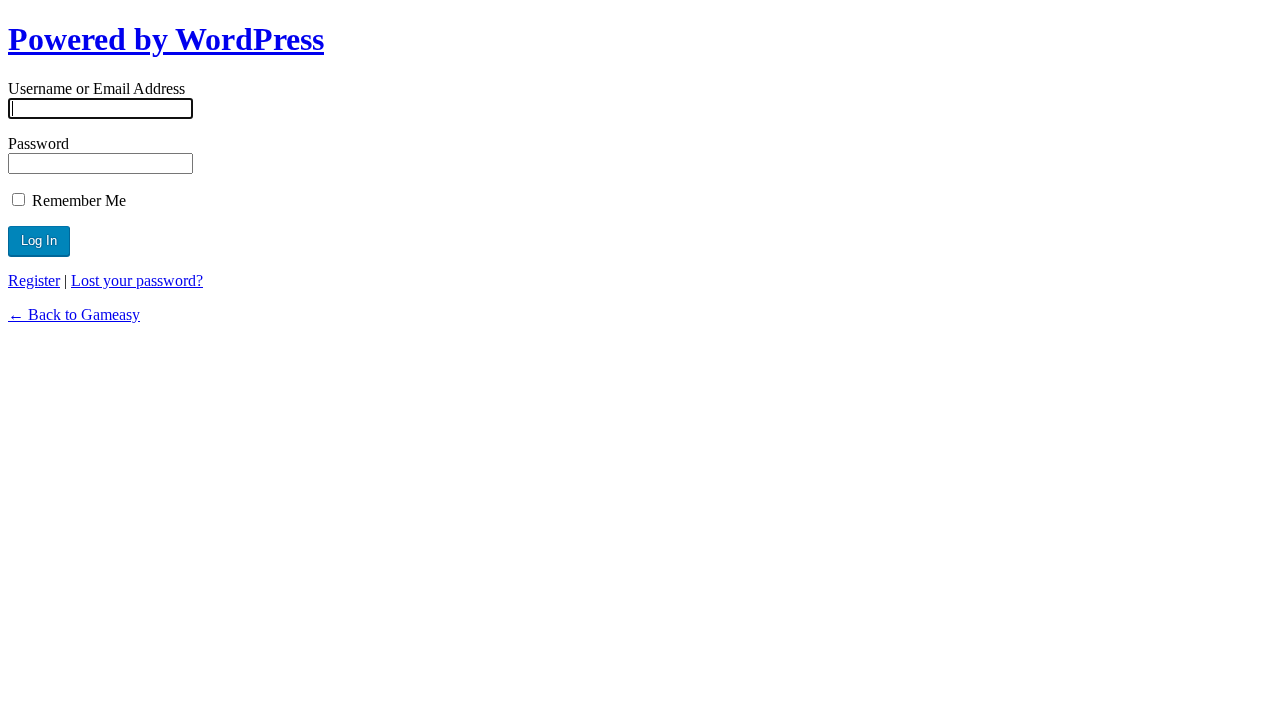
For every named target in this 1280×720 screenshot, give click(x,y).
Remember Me (77, 200)
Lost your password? (137, 280)
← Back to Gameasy (74, 314)
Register (34, 280)
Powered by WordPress (166, 39)
